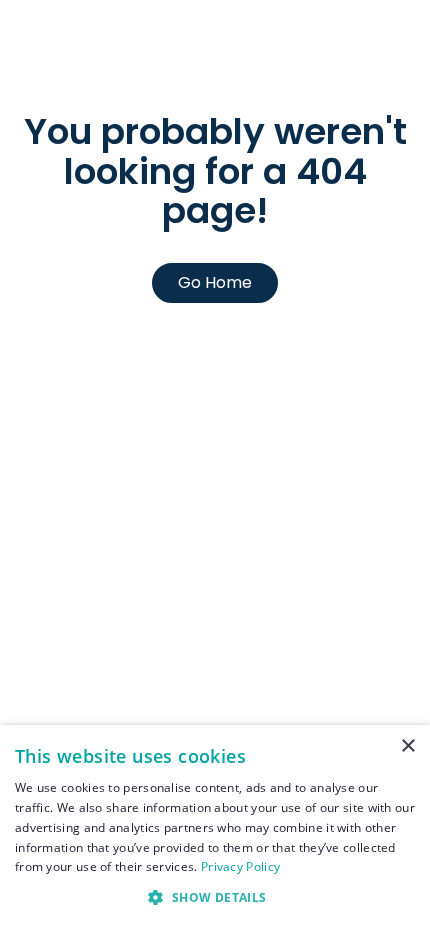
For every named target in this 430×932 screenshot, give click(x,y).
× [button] (407, 746)
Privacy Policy (240, 866)
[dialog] (215, 828)
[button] (215, 897)
